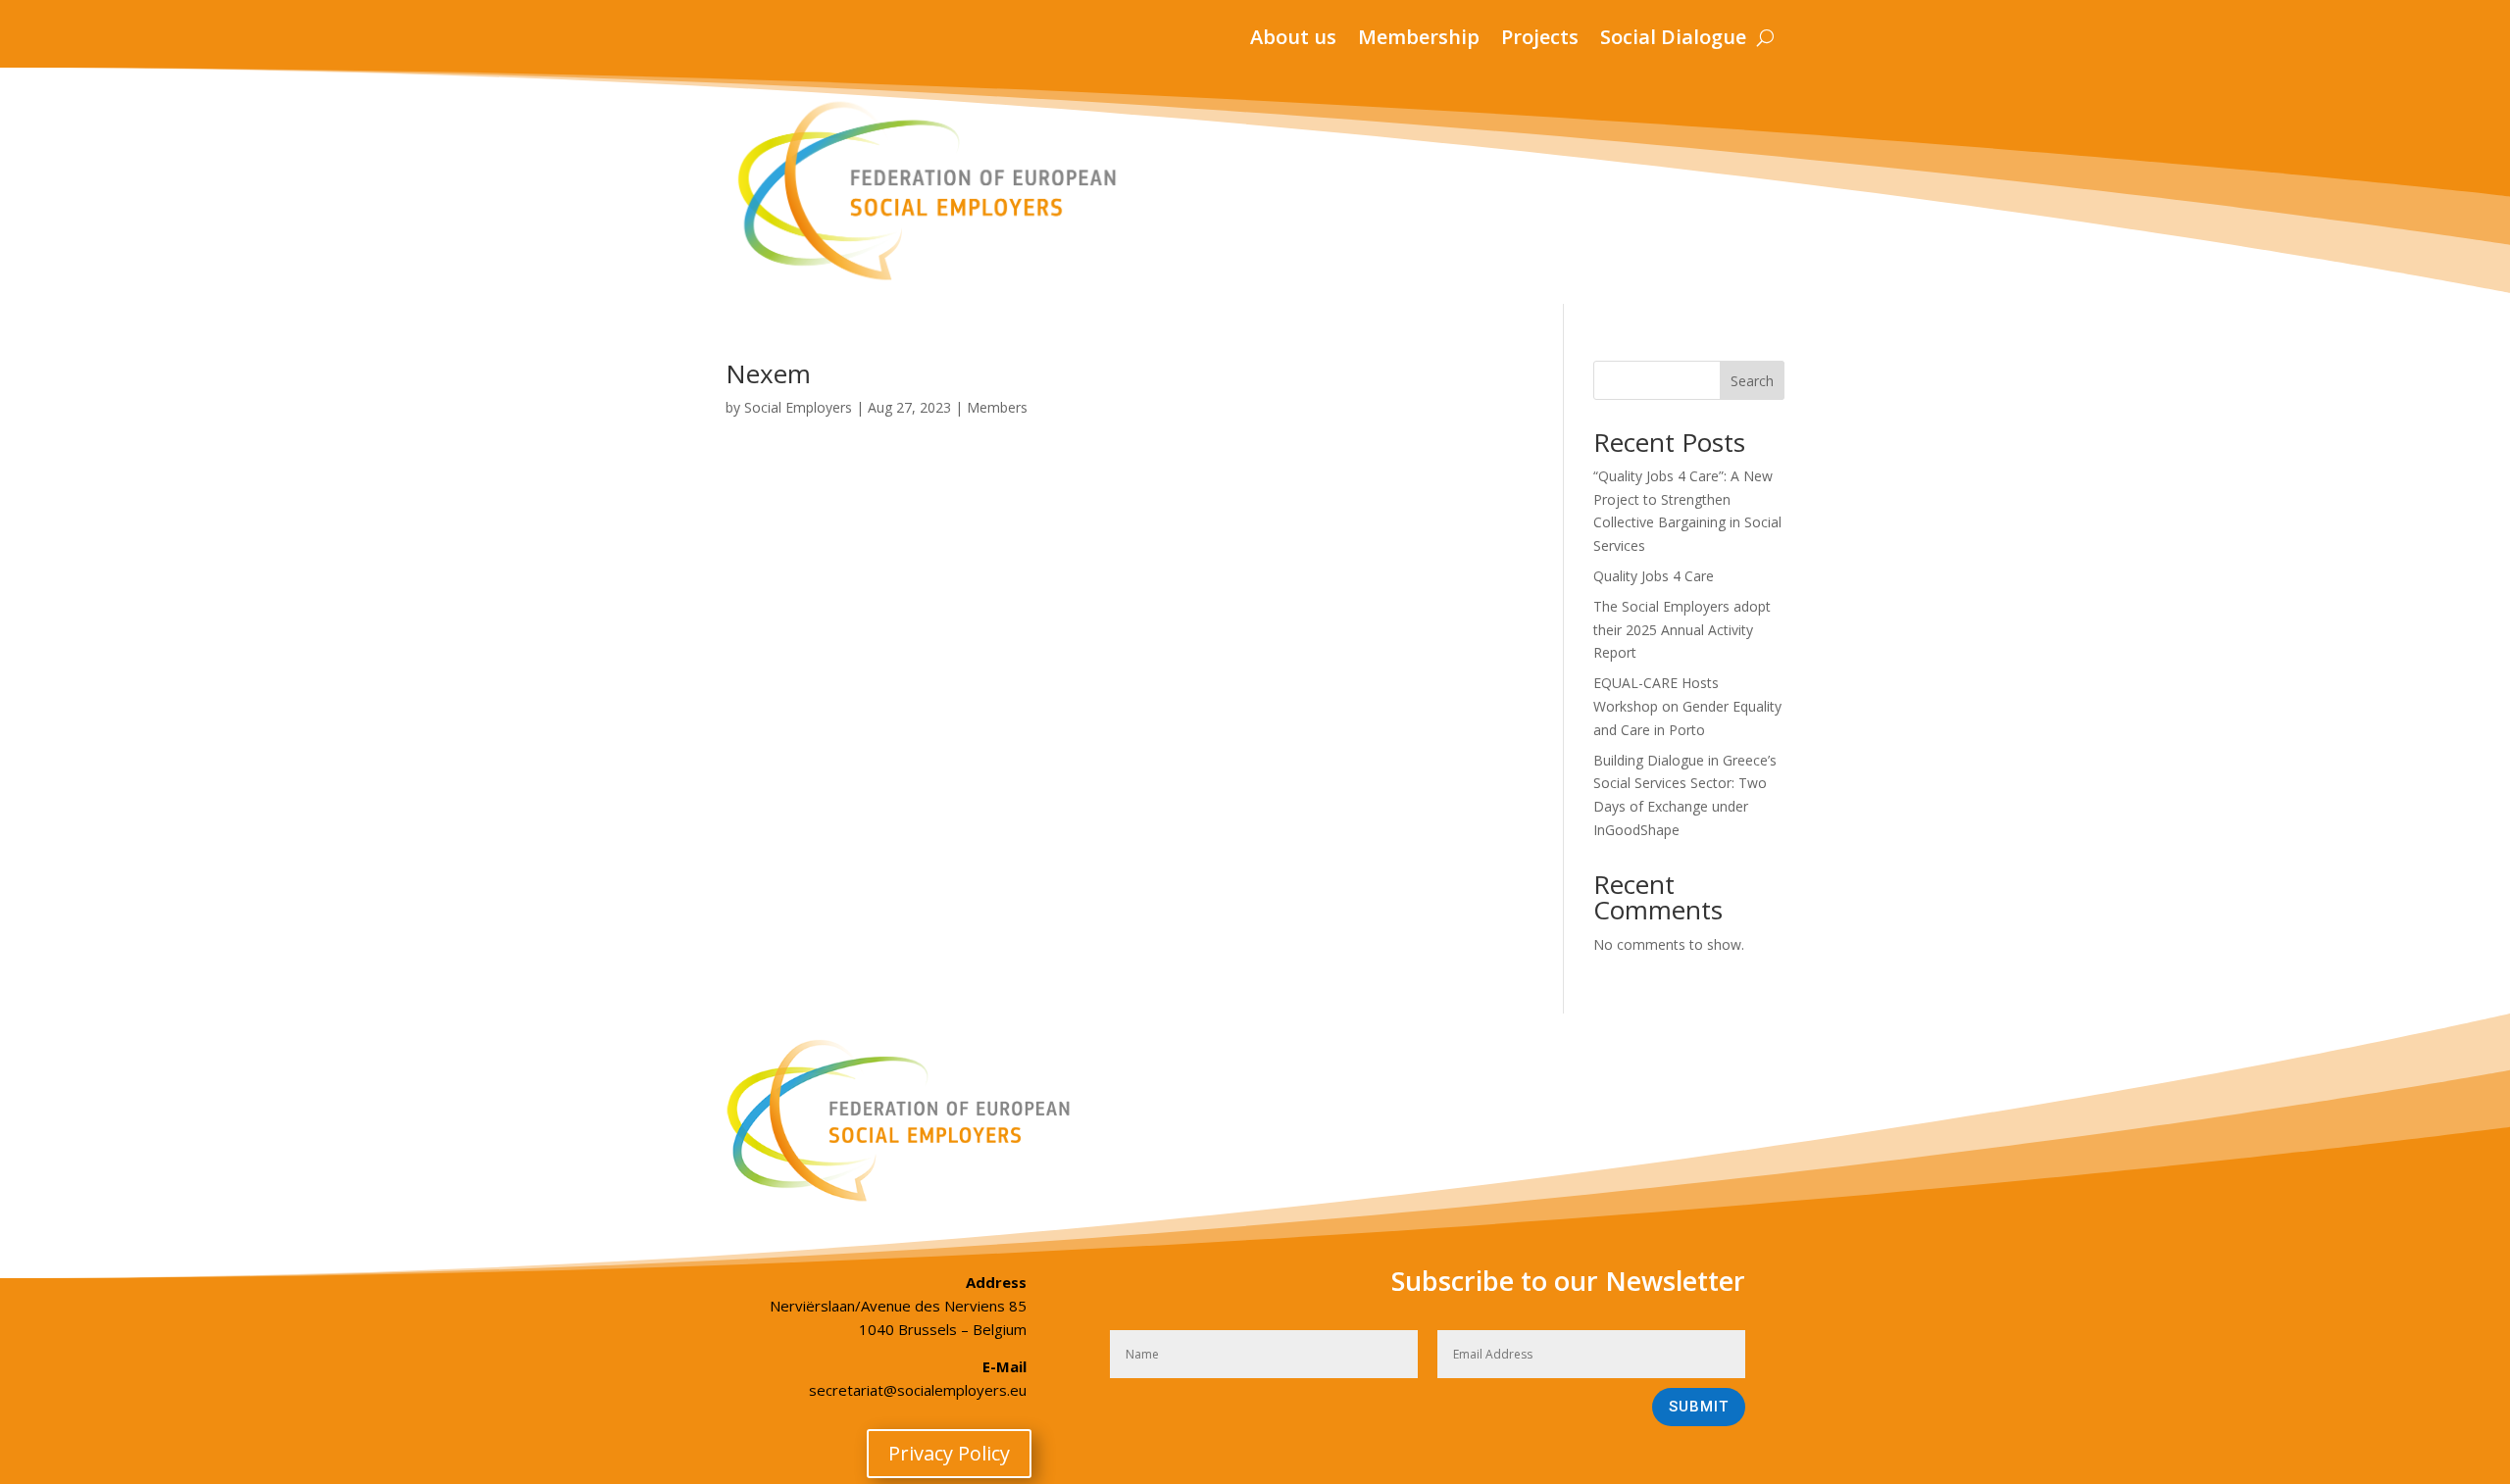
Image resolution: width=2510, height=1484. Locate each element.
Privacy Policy (949, 1453)
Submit (1699, 1407)
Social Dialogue (1673, 40)
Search (1752, 381)
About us (1293, 40)
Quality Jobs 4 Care (1654, 576)
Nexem (768, 373)
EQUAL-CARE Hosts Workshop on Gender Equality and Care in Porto (1687, 706)
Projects (1540, 40)
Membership (1419, 40)
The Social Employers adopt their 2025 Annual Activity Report (1682, 630)
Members (997, 407)
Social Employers (798, 407)
